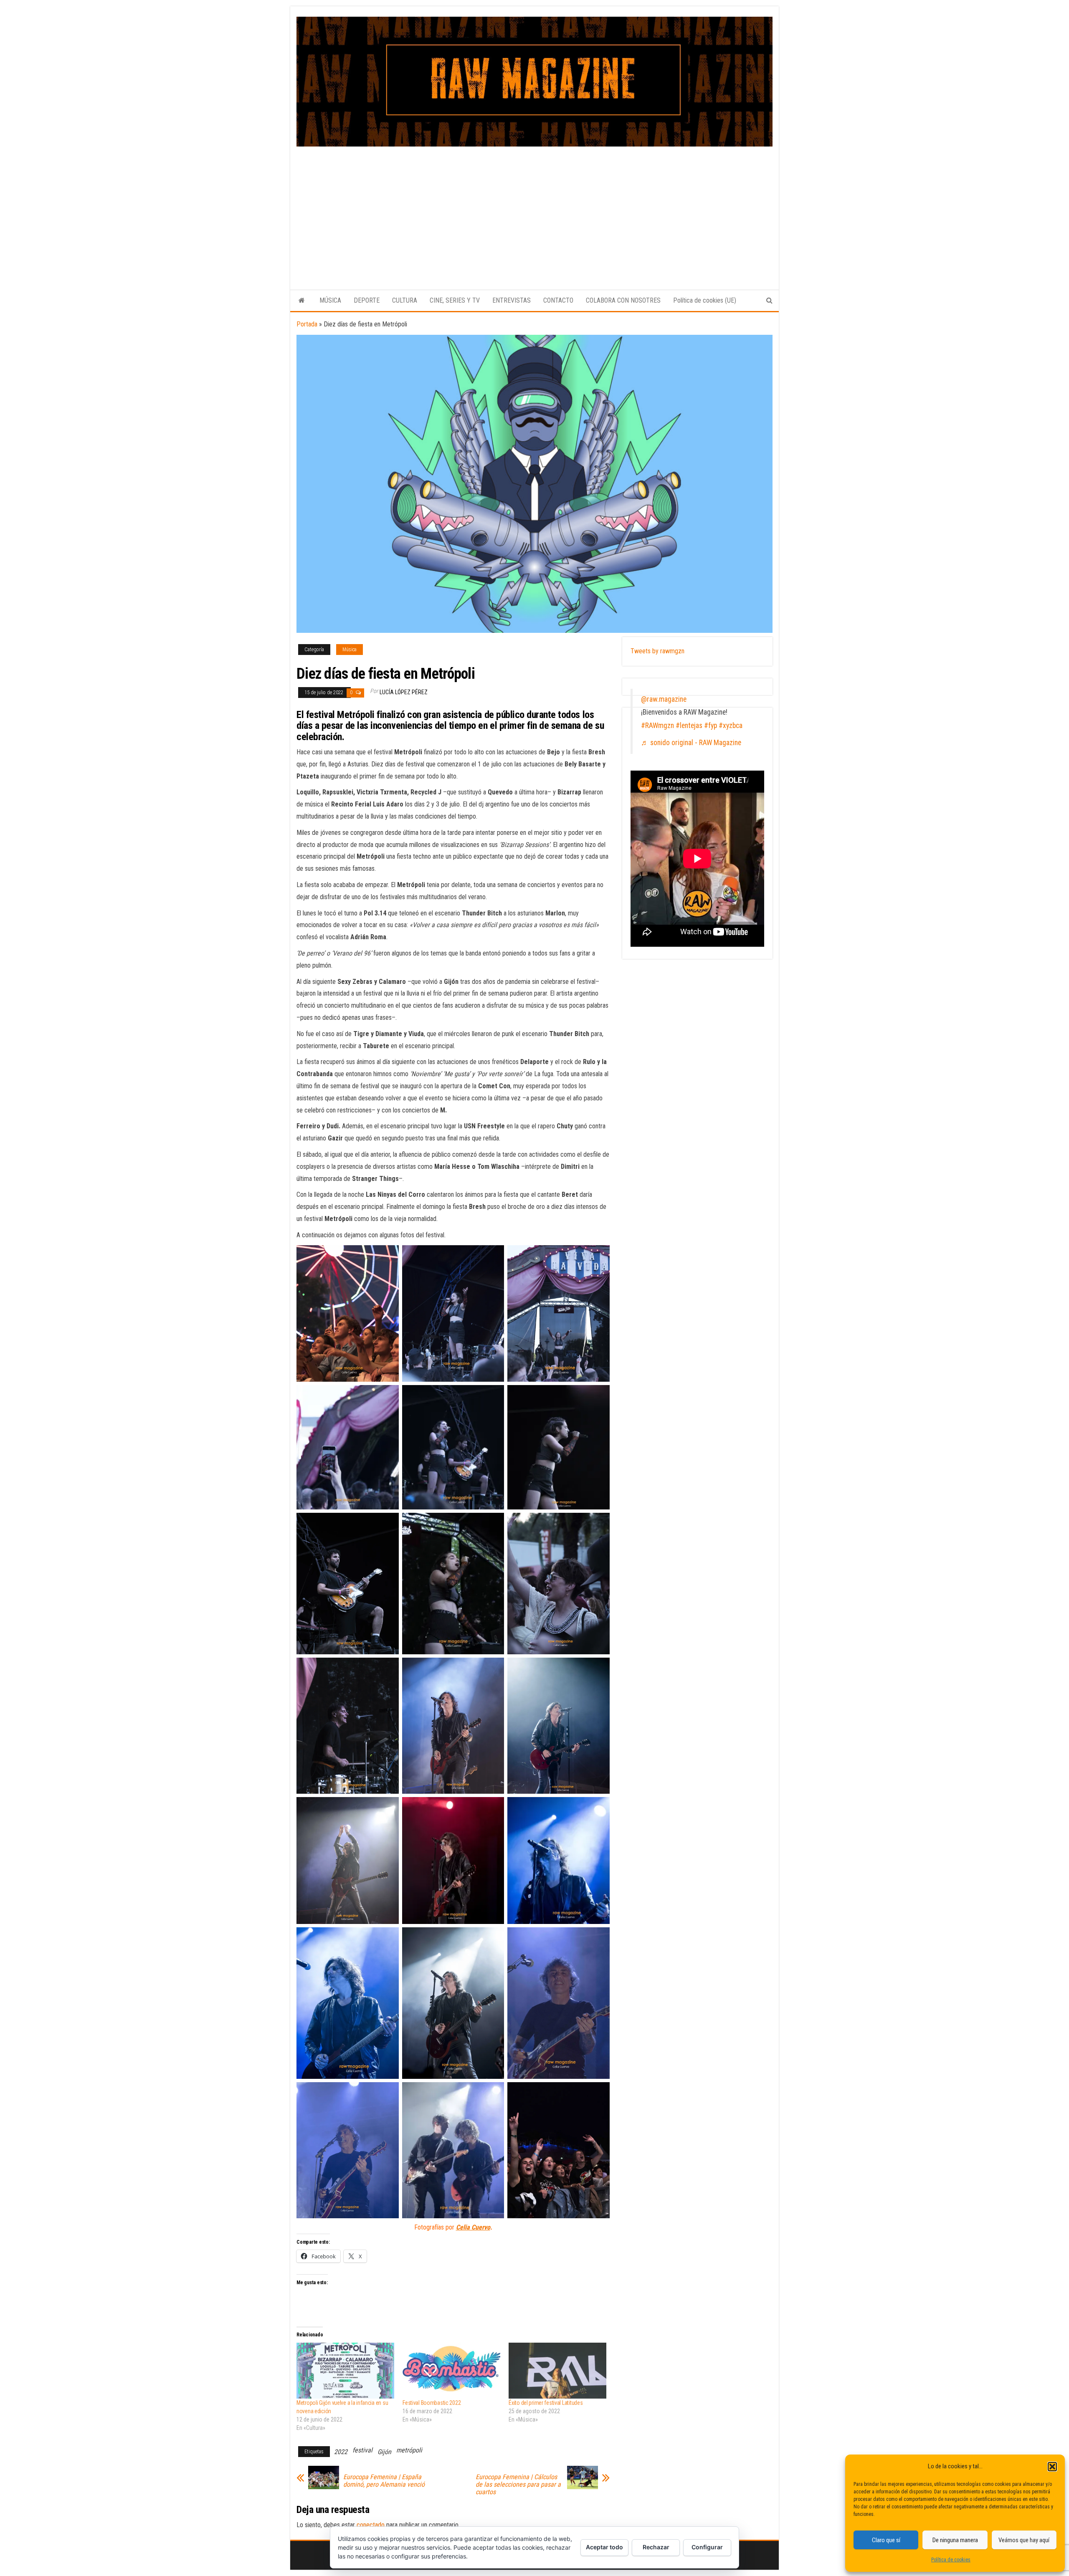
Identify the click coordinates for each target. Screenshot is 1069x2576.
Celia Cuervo (473, 2227)
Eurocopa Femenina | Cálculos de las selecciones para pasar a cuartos (518, 2485)
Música (350, 650)
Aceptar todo (604, 2547)
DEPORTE (367, 300)
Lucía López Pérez (404, 692)
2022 (341, 2452)
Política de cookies (951, 2560)
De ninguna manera (955, 2540)
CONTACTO (558, 300)
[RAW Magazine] (302, 301)
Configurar (707, 2547)
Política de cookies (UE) (705, 300)
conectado (371, 2525)
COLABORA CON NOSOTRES (623, 300)
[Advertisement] (534, 209)
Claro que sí (886, 2540)
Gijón (384, 2452)
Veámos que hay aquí (1024, 2540)
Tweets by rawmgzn (657, 651)
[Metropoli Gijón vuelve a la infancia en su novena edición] (345, 2371)
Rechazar (656, 2547)
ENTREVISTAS (512, 300)
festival (362, 2450)
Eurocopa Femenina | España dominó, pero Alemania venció (384, 2481)
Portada (307, 324)
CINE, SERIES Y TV (455, 300)
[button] (1052, 2467)
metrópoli (409, 2450)
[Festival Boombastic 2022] (451, 2371)
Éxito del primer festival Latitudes (546, 2403)
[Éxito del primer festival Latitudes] (557, 2371)
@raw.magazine (664, 699)
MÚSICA (330, 300)
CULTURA (405, 300)
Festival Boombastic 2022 (432, 2403)
